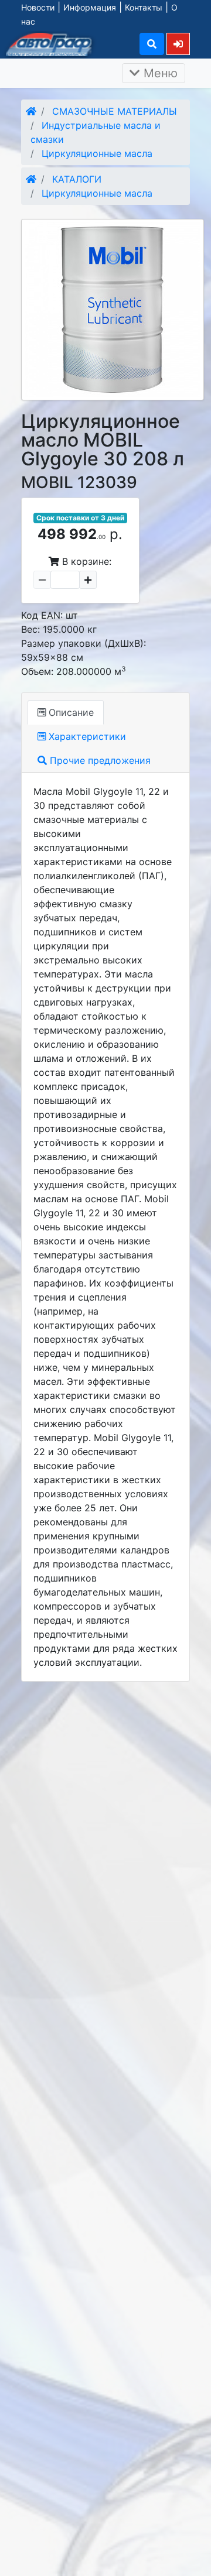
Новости (38, 7)
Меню (159, 73)
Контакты (144, 7)
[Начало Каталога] (31, 111)
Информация (90, 7)
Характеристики (86, 736)
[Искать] (152, 44)
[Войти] (178, 44)
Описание (70, 712)
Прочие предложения (99, 760)
